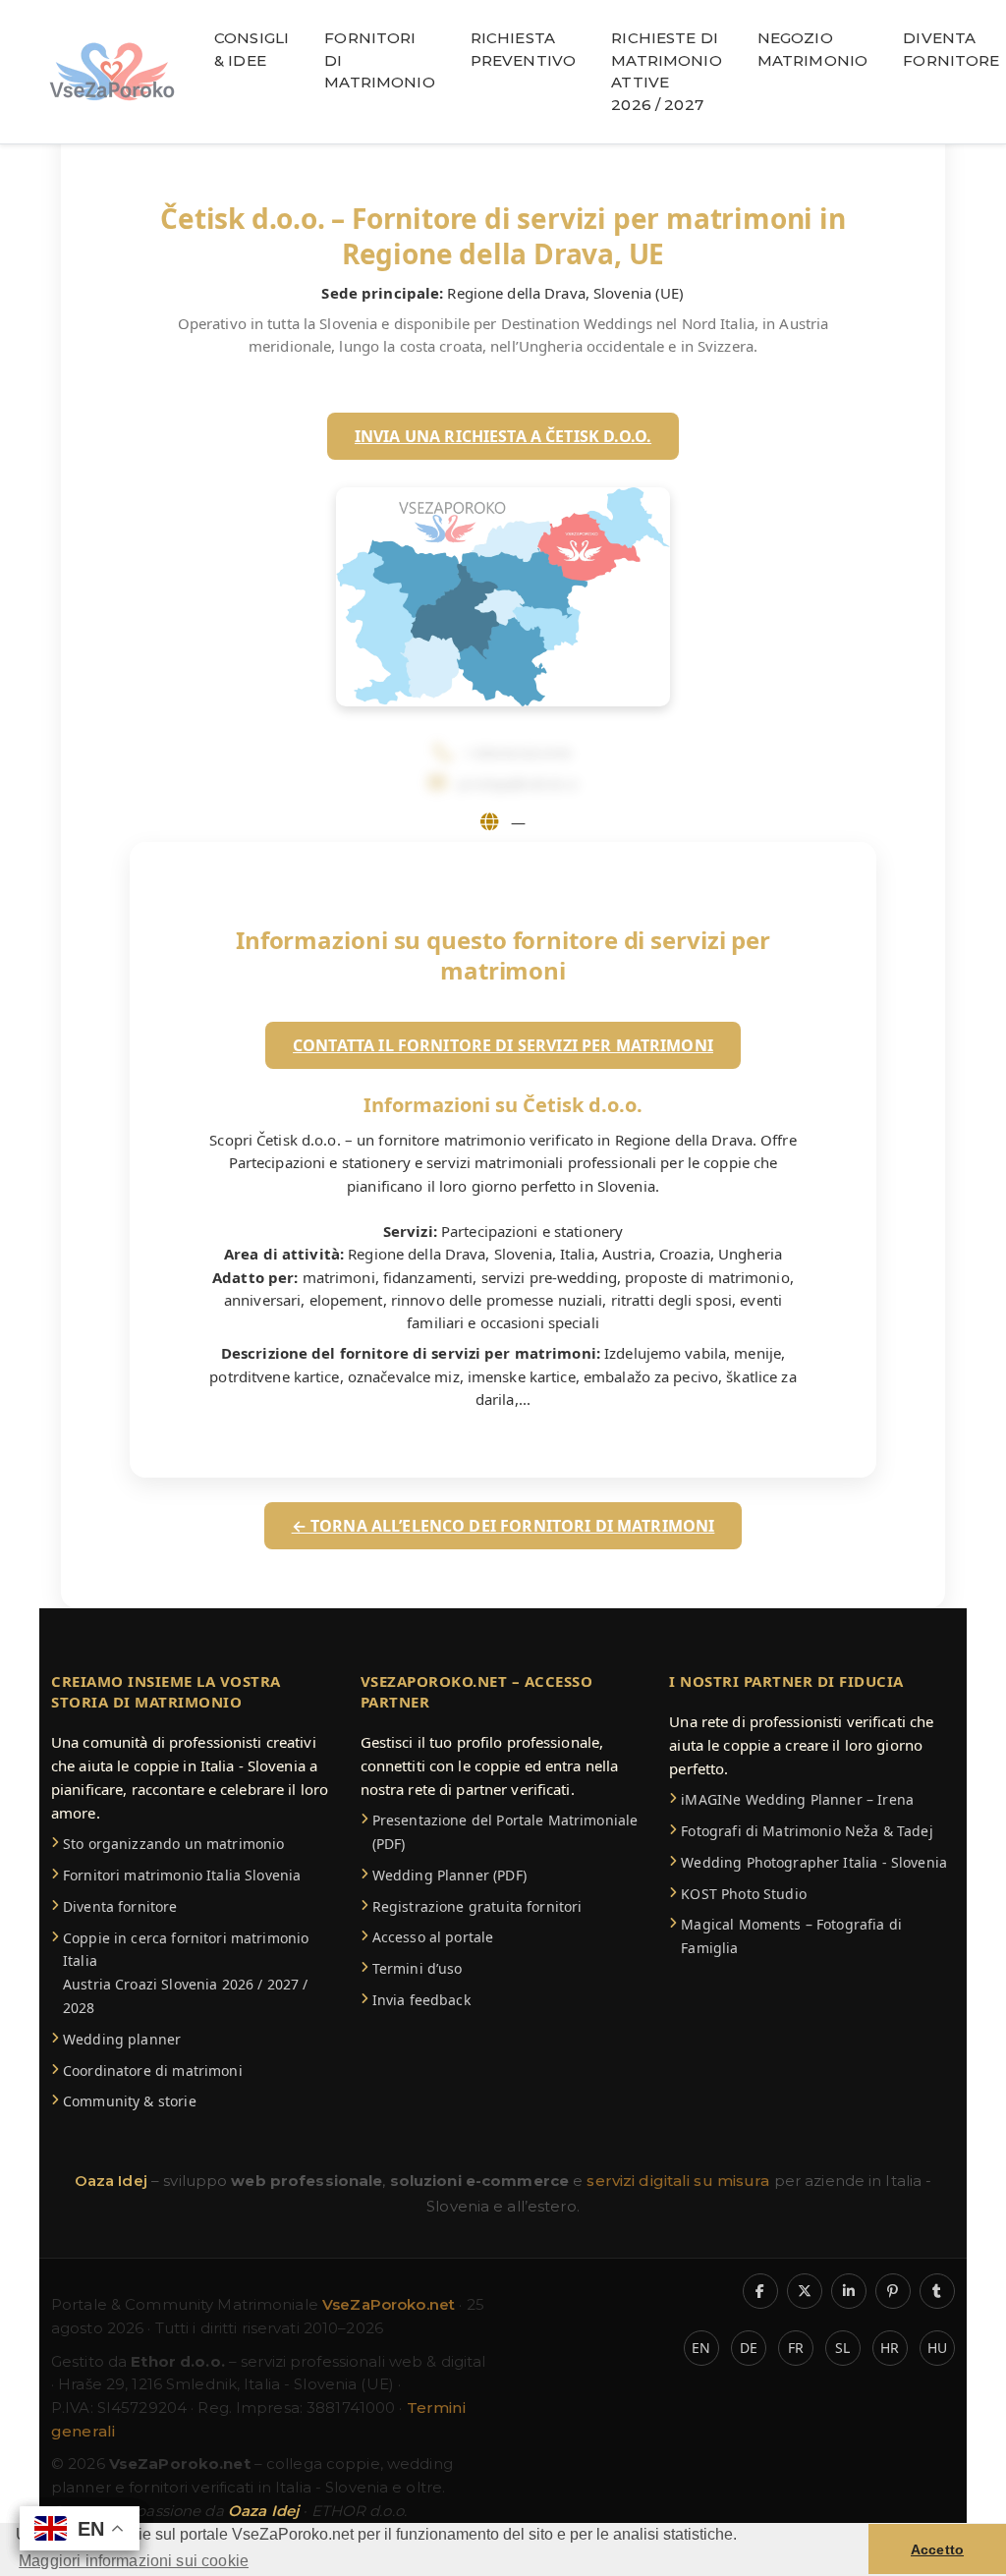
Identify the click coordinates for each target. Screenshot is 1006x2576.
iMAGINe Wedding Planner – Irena (797, 1799)
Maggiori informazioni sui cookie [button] (134, 2561)
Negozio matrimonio (813, 49)
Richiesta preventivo (524, 49)
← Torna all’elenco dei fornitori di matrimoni (503, 1526)
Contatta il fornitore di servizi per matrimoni (503, 1045)
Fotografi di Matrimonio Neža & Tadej (807, 1831)
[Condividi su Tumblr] (937, 2291)
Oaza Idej (113, 2181)
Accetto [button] (937, 2549)
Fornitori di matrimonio (380, 60)
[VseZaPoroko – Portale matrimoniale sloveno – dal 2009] (112, 72)
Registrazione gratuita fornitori (477, 1906)
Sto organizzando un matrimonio (174, 1844)
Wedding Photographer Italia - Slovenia (814, 1862)
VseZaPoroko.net (391, 2304)
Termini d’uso (418, 1968)
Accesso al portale (433, 1937)
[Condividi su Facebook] (760, 2291)
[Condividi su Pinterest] (893, 2291)
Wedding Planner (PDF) (449, 1875)
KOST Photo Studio (744, 1894)
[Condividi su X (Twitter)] (805, 2291)
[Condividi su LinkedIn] (849, 2291)
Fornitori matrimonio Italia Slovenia (182, 1875)
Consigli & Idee (251, 49)
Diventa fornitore (120, 1906)
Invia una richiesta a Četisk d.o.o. (503, 436)
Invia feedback (421, 2000)
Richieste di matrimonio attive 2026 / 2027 (667, 71)
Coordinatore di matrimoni (153, 2071)
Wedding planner (122, 2039)
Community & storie (130, 2101)
